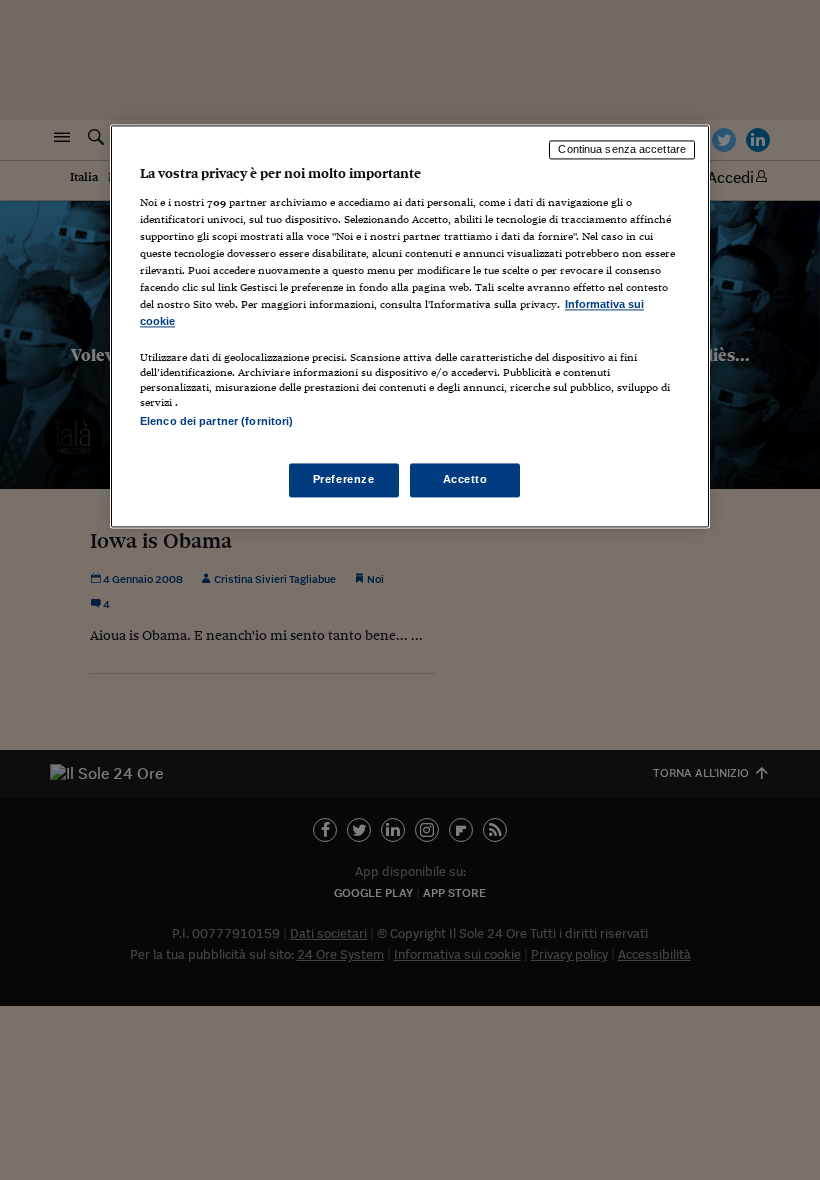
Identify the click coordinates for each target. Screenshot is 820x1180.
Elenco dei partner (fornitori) (216, 422)
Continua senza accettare (622, 149)
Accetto (465, 480)
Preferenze (344, 480)
